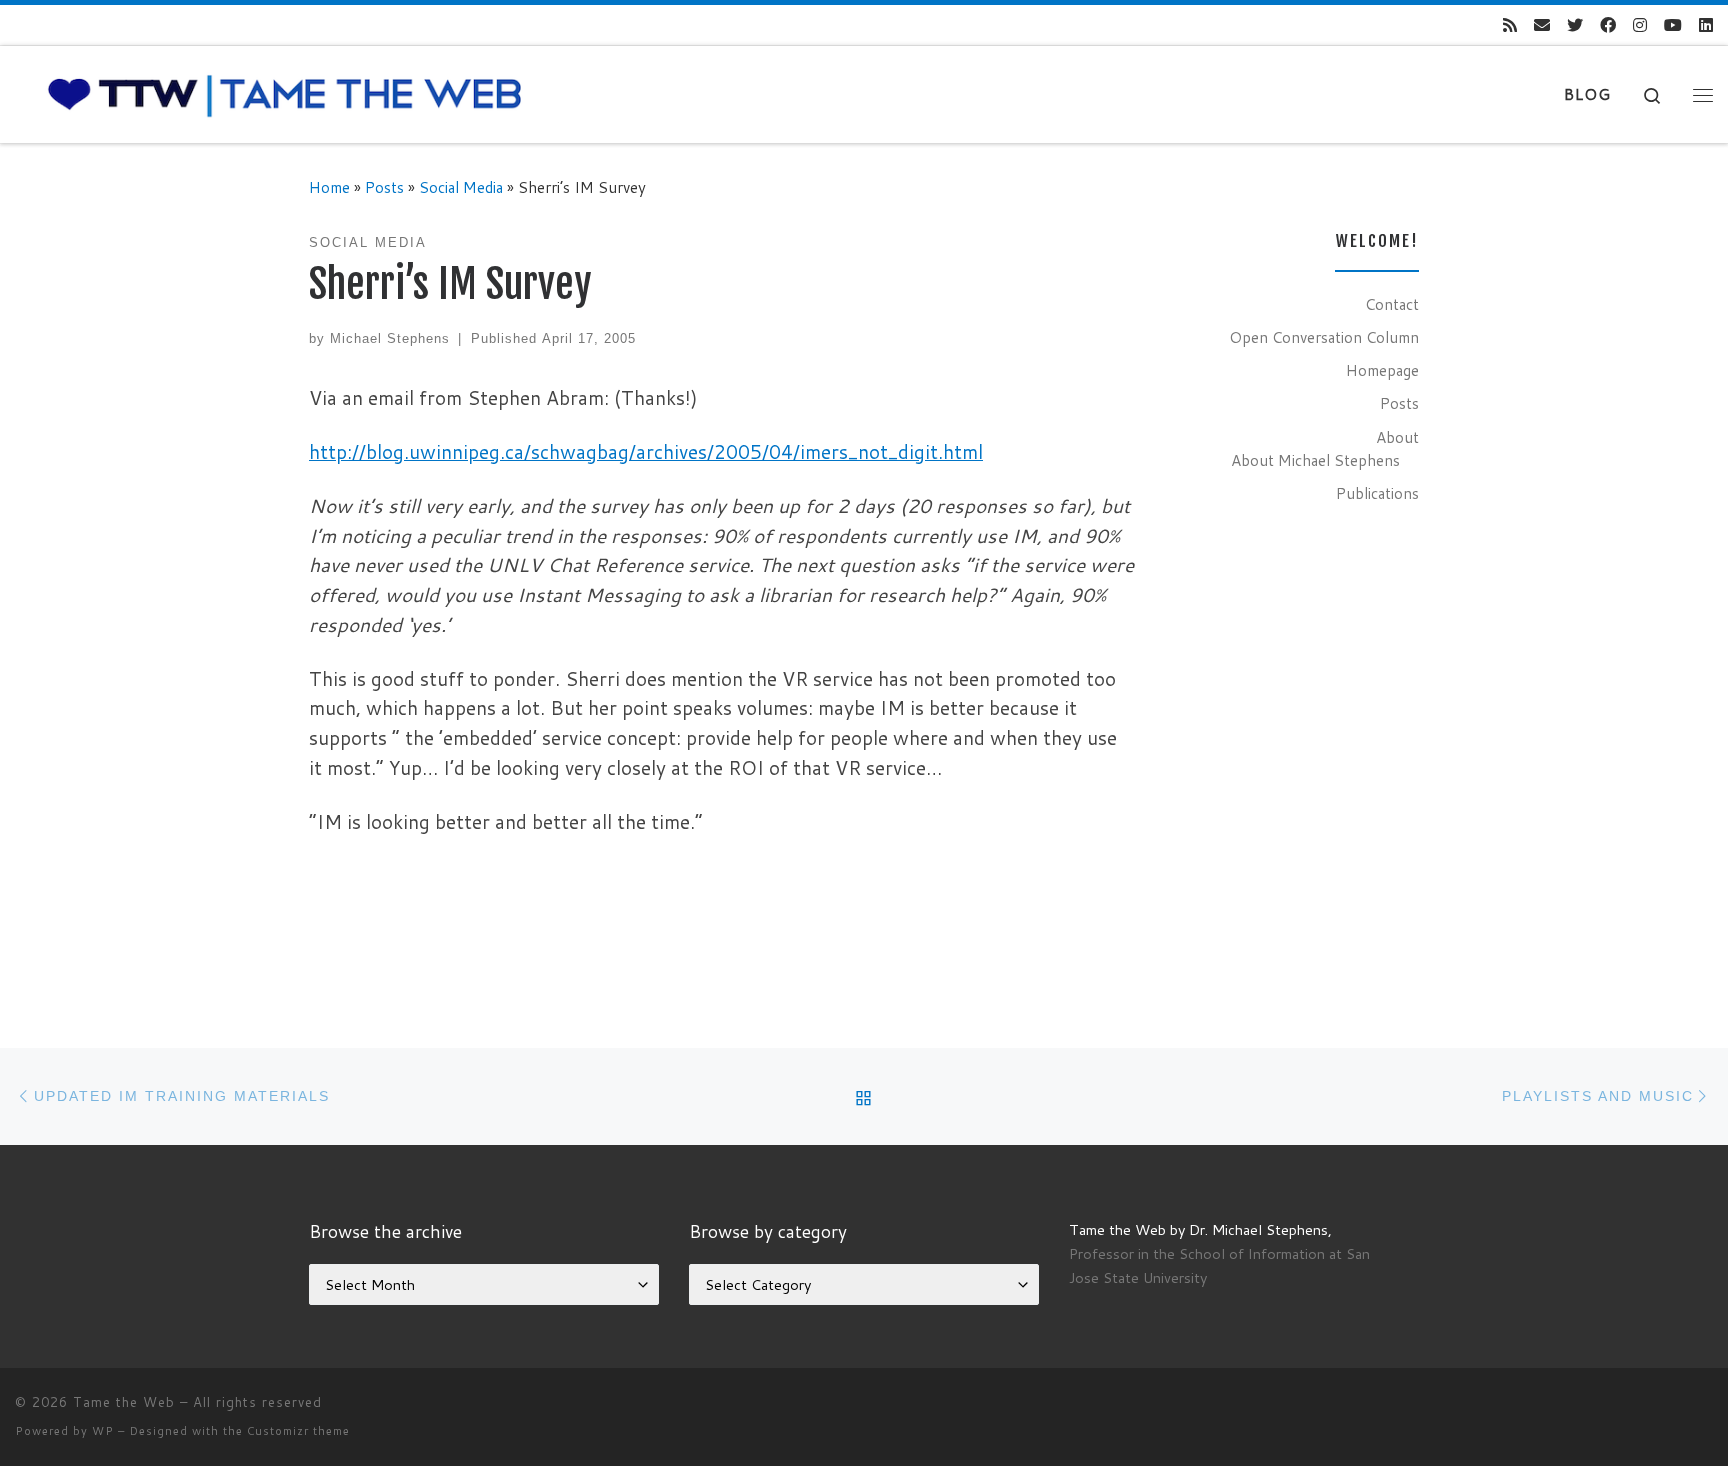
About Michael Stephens (1315, 460)
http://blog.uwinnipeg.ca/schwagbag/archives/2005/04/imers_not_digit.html (646, 451)
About (1397, 437)
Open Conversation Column (1324, 337)
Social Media (461, 187)
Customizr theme (298, 1431)
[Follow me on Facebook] (1608, 25)
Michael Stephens (390, 338)
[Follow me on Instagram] (1640, 25)
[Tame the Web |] (285, 93)
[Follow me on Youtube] (1673, 25)
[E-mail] (1542, 25)
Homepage (1382, 370)
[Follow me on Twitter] (1575, 25)
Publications (1377, 493)
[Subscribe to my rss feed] (1510, 25)
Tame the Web (124, 1402)
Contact (1392, 304)
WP (103, 1431)
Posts (384, 187)
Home (329, 187)
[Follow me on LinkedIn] (1706, 25)
